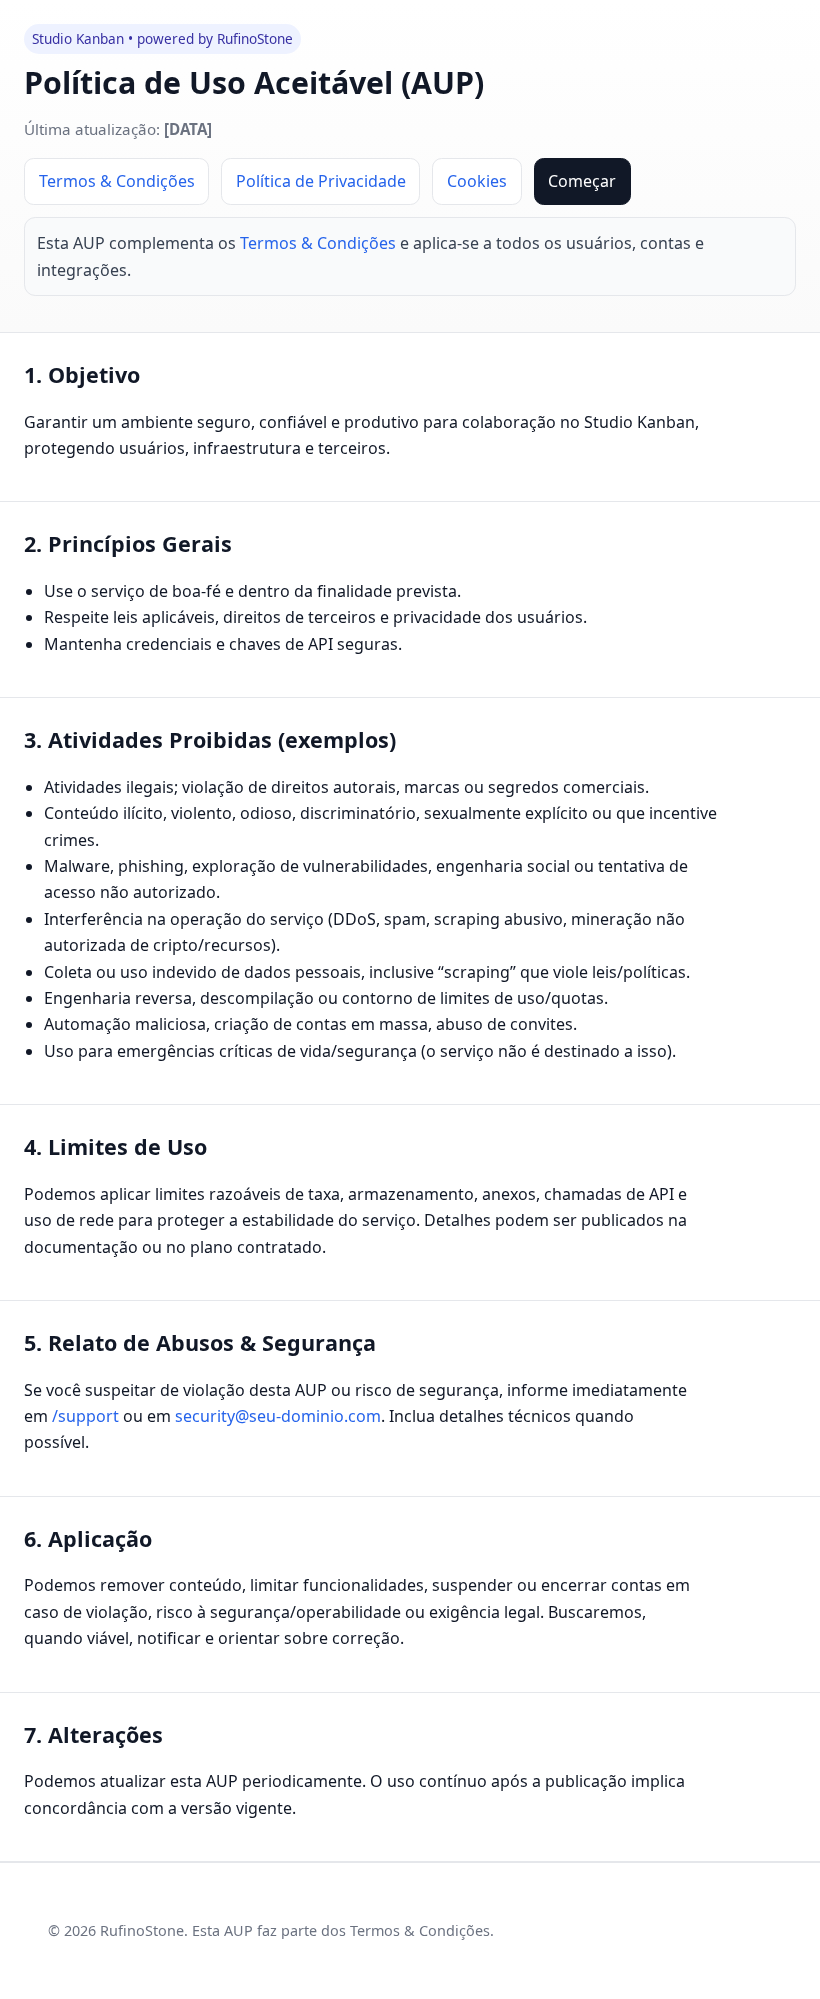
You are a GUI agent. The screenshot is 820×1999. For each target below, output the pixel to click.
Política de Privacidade (321, 181)
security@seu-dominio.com (278, 1416)
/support (85, 1416)
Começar (582, 181)
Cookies (477, 181)
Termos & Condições (117, 181)
